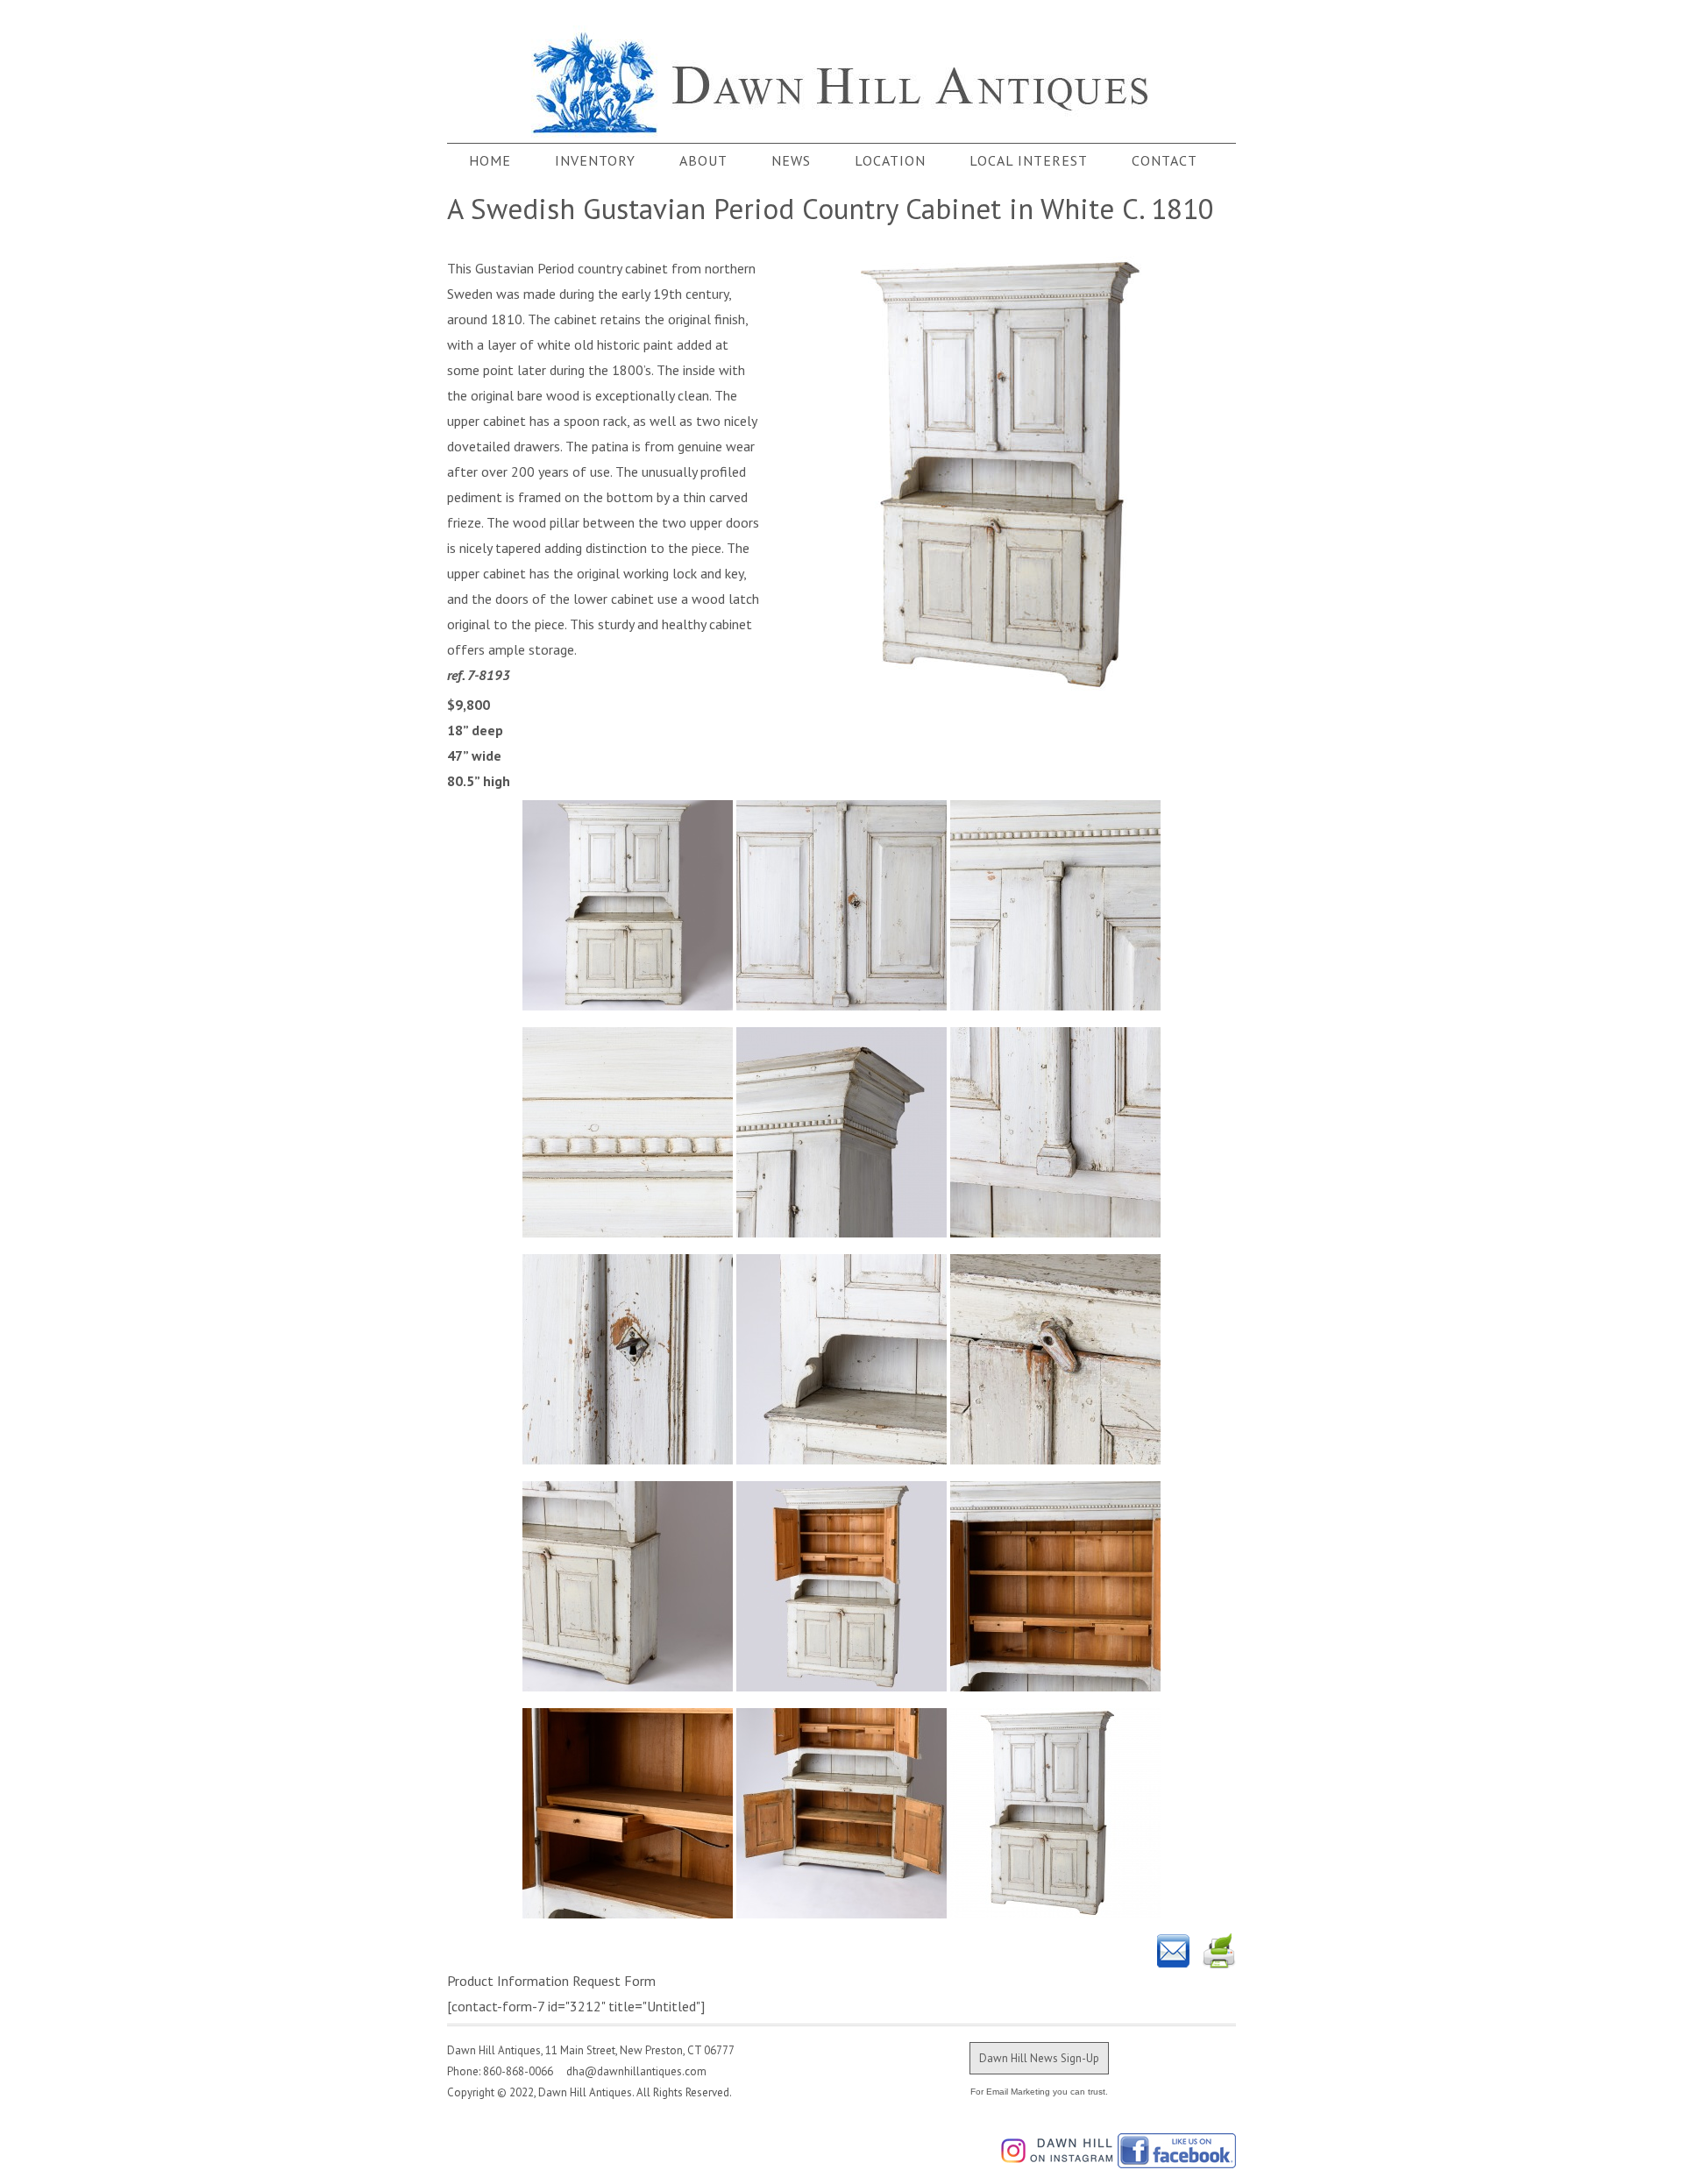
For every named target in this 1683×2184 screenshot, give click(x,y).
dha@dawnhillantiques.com (631, 2071)
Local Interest (1029, 160)
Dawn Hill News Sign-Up (1039, 2058)
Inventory (595, 160)
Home (490, 160)
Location (890, 160)
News (791, 160)
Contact (1165, 160)
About (703, 160)
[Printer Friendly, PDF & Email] (1197, 1951)
